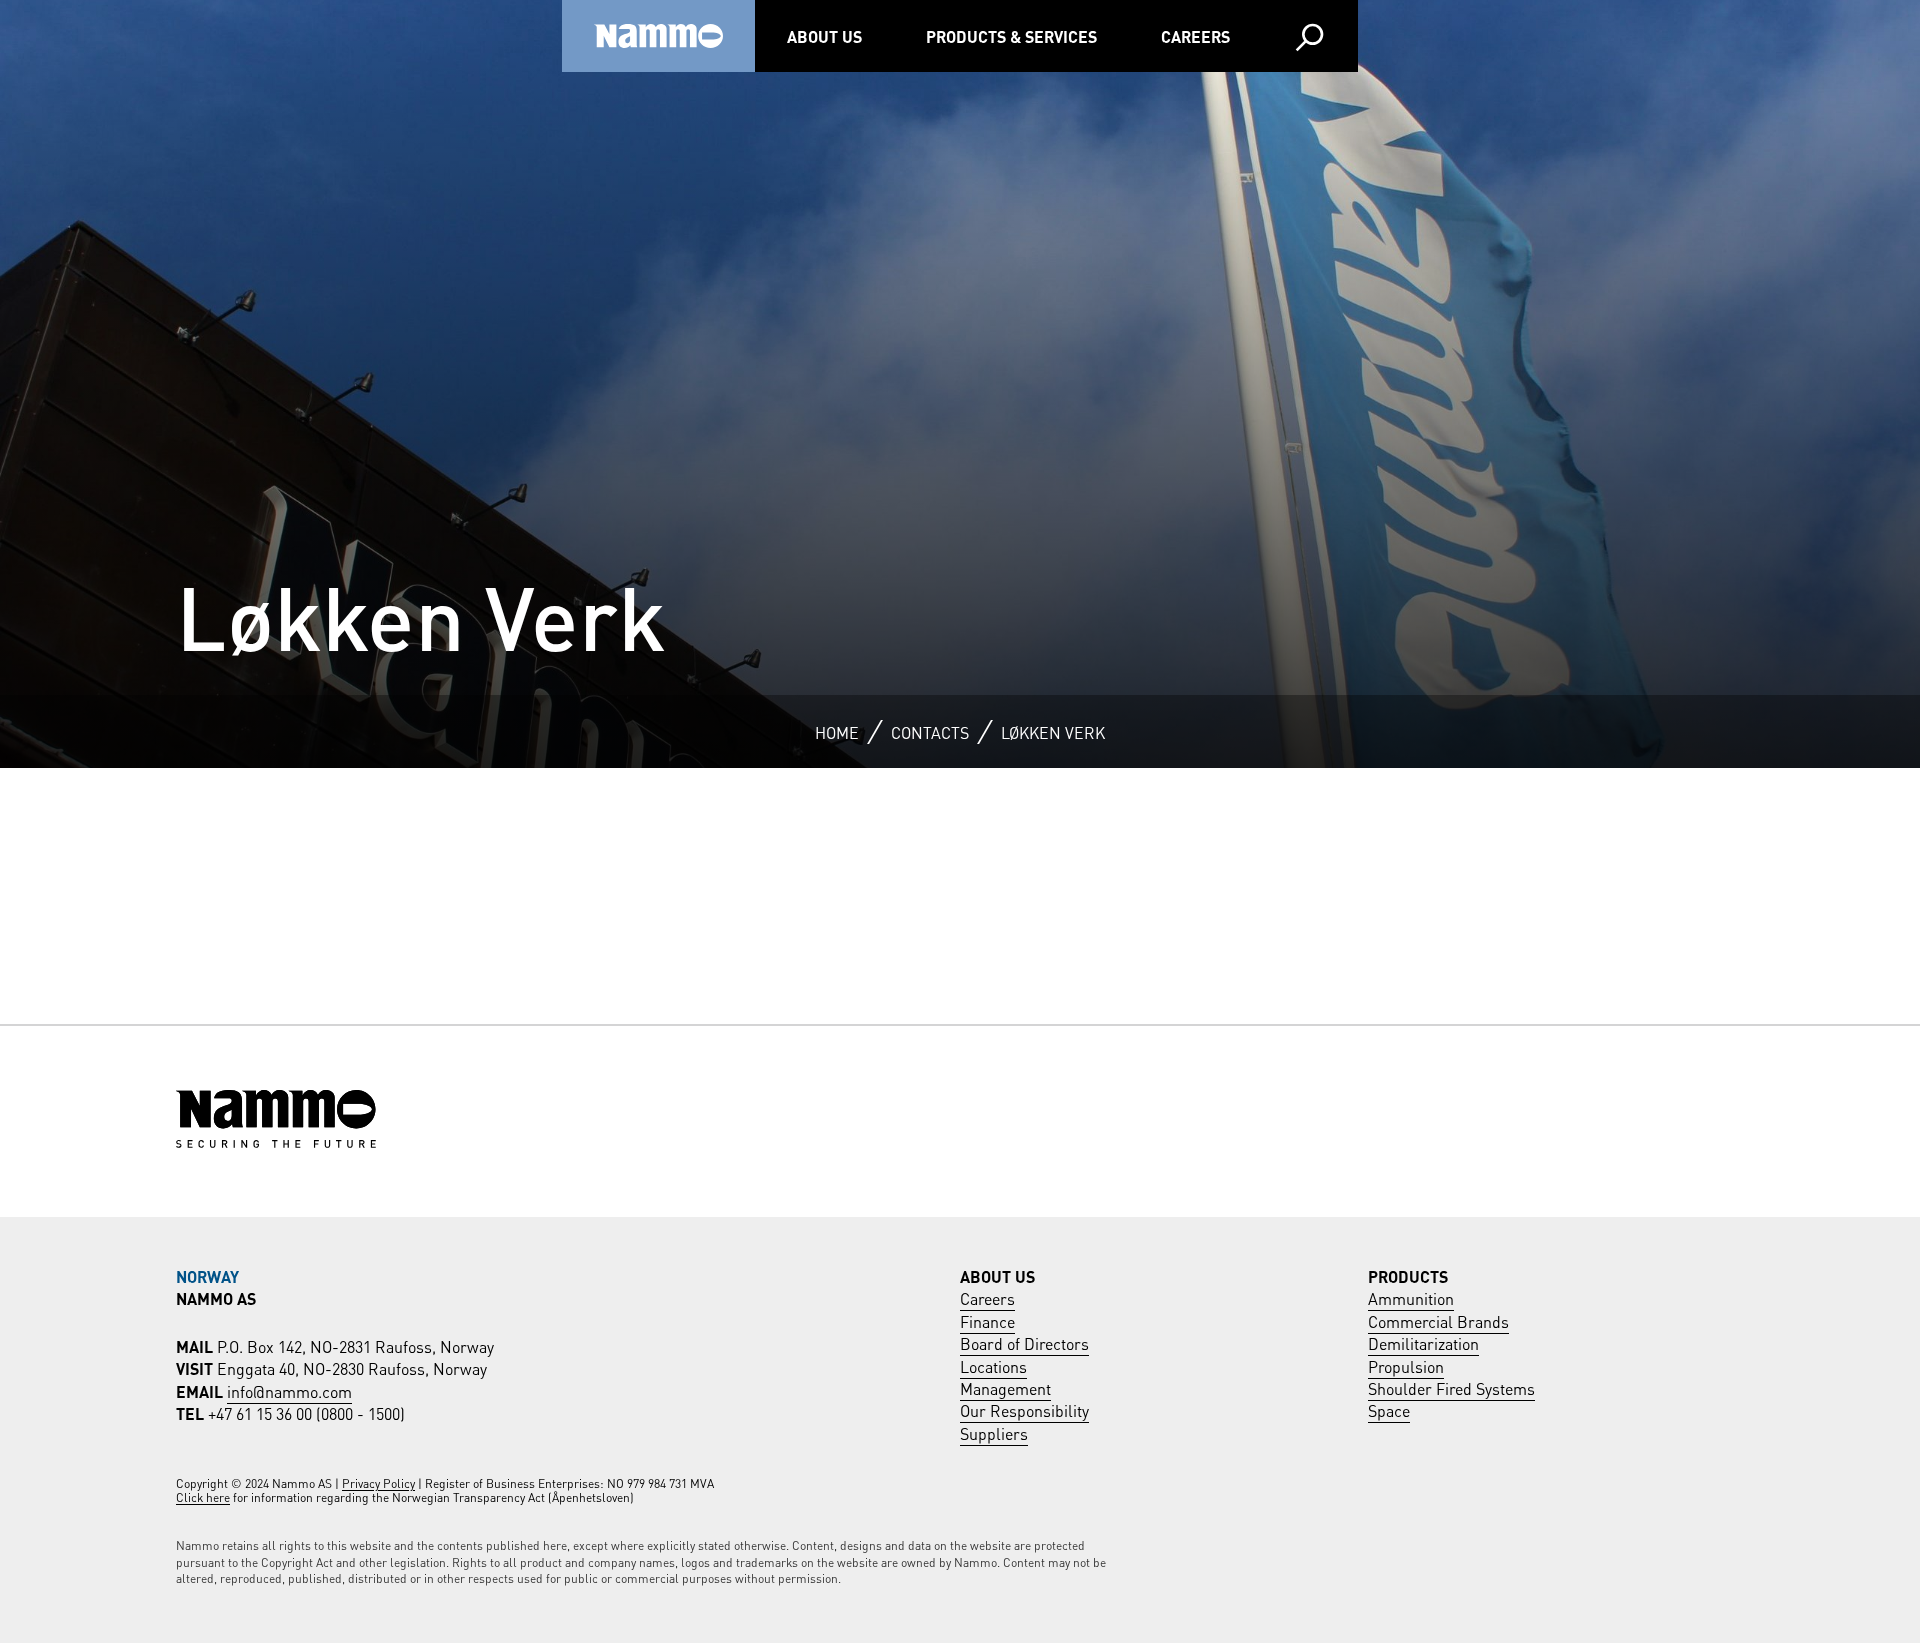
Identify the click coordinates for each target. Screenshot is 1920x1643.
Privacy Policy (378, 1482)
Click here (203, 1496)
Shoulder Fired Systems (1451, 1387)
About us (824, 35)
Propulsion (1406, 1365)
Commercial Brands (1438, 1320)
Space (1389, 1409)
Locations (993, 1365)
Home (837, 731)
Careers (1195, 35)
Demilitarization (1423, 1342)
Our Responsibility (1024, 1409)
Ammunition (1411, 1297)
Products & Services (1011, 35)
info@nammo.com (289, 1390)
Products (1408, 1275)
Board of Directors (1024, 1342)
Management (1005, 1387)
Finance (987, 1320)
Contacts (930, 731)
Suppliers (994, 1432)
